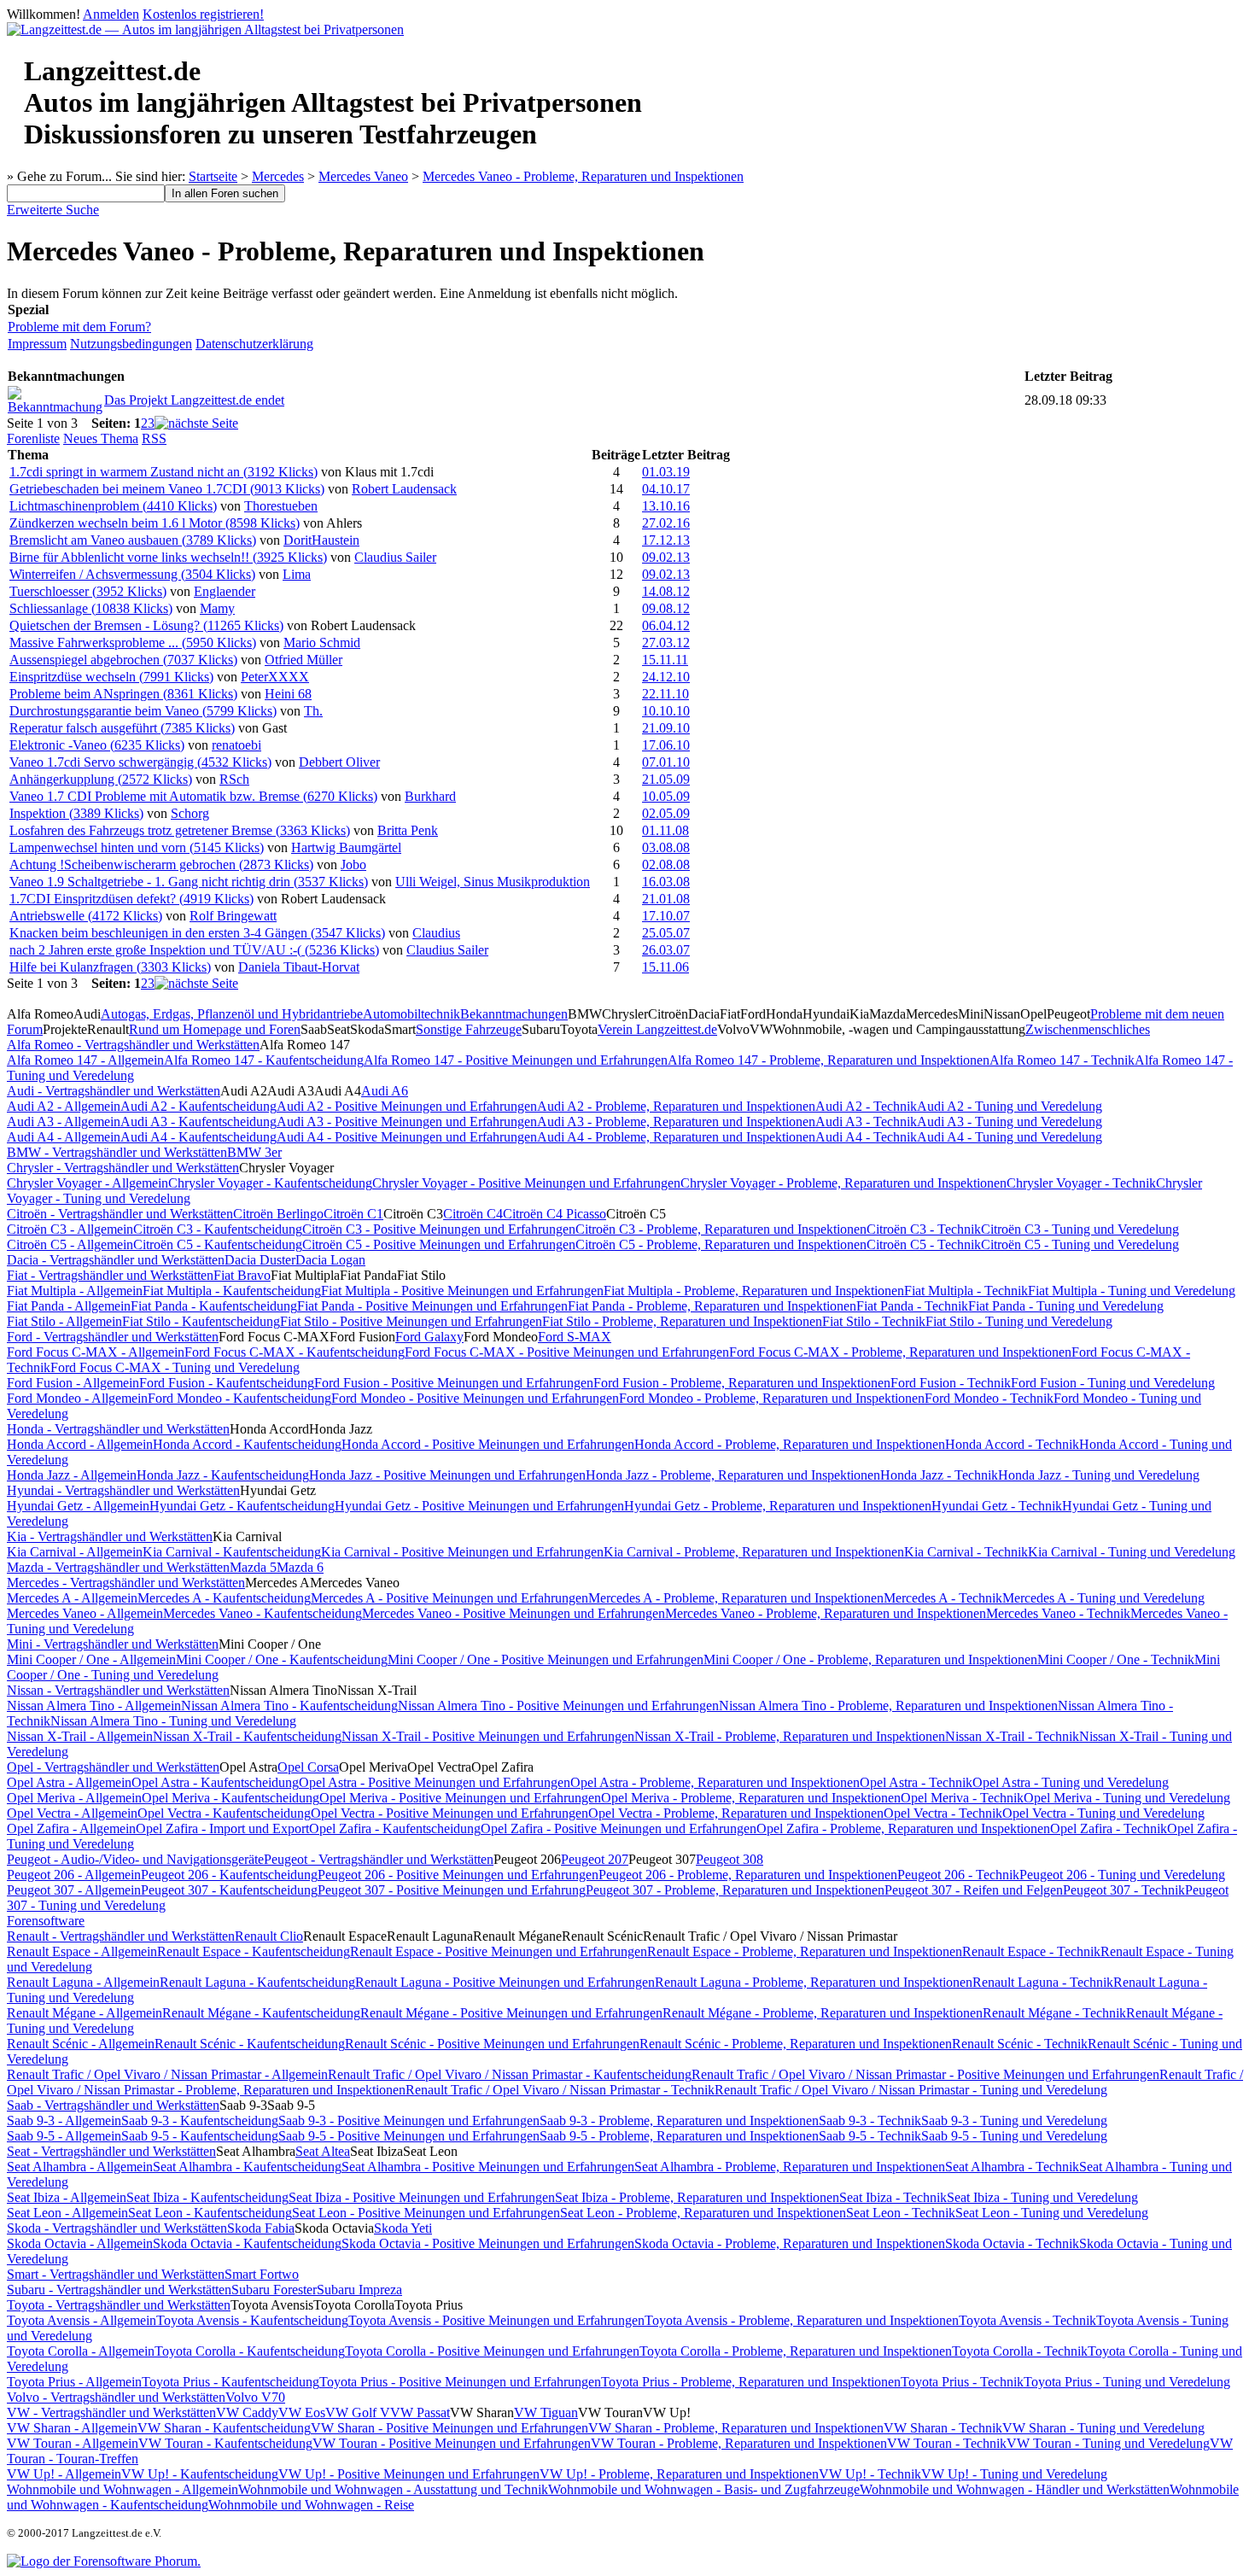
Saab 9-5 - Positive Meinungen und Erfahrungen (409, 2136)
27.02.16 (666, 523)
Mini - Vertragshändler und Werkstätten (113, 1644)
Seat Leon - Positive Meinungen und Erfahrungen (426, 2213)
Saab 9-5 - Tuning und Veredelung (1014, 2136)
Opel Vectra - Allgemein (72, 1813)
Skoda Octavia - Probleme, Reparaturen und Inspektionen (790, 2243)
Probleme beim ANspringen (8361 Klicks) (123, 694)
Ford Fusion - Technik (951, 1383)
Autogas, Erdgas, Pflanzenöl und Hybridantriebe (232, 1014)
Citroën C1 (353, 1214)
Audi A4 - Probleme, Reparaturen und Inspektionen (676, 1137)
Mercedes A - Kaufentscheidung (224, 1598)
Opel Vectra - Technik (943, 1813)
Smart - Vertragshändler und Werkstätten (116, 2274)
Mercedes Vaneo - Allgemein (85, 1613)
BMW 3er (254, 1152)
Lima (297, 574)
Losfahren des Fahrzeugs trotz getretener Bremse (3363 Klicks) (180, 830)
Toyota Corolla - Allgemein (81, 2351)
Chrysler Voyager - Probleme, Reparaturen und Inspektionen (843, 1183)
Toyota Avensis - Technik (1027, 2320)
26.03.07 (666, 950)
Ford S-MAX (575, 1337)
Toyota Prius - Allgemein (74, 2382)
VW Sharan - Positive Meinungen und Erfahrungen (449, 2428)
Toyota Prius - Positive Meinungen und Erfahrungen (460, 2382)
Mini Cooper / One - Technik (1116, 1659)
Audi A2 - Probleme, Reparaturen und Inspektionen (676, 1106)
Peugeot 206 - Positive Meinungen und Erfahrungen (458, 1875)
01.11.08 (665, 830)
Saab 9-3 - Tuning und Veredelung (1014, 2120)
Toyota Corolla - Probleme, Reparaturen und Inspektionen (796, 2351)
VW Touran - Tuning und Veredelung (1108, 2443)
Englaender (225, 591)
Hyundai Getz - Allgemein (78, 1506)
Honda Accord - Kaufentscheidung (247, 1444)
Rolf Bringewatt (233, 916)
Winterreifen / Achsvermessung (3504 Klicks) (132, 574)
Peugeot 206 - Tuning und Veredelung (1122, 1875)
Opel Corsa (308, 1767)
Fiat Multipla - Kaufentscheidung (232, 1291)
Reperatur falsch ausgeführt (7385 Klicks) (122, 728)
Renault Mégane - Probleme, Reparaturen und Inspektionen (823, 2013)
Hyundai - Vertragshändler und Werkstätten (123, 1490)
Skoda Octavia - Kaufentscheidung (247, 2243)
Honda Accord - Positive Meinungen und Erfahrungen (488, 1444)
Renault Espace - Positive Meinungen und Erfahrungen (499, 1951)
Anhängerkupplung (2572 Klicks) (101, 779)
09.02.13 (666, 557)
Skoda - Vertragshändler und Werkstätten (117, 2228)
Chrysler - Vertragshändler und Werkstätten (123, 1168)
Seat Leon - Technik (901, 2213)
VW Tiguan (546, 2412)
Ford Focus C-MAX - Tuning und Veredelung (175, 1367)
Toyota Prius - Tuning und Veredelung (1127, 2382)
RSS (154, 438)
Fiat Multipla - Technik (966, 1291)
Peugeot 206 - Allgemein (74, 1875)
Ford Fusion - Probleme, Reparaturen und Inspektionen (742, 1383)
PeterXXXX (275, 677)
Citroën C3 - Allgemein (70, 1229)
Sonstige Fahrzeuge (469, 1029)
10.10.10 (666, 711)
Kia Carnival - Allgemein (75, 1552)
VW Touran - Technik (947, 2443)
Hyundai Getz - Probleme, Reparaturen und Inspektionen (778, 1506)
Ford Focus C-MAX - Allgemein (96, 1352)
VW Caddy (247, 2412)
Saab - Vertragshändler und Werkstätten (113, 2105)
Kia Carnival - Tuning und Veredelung (1132, 1552)
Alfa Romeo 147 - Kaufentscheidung (264, 1060)
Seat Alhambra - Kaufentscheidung (247, 2167)
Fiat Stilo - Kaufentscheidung (201, 1321)
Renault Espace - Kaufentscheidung (254, 1951)
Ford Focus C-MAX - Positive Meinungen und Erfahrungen (567, 1352)
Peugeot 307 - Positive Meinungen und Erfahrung (452, 1890)
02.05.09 (666, 813)
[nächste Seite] (196, 423)
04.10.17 (666, 489)
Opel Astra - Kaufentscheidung (215, 1782)
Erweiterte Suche (53, 210)
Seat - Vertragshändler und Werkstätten (111, 2151)
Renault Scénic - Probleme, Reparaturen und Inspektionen (796, 2044)
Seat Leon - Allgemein (67, 2213)
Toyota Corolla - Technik (1020, 2351)
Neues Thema (101, 438)
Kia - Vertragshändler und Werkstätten (110, 1536)
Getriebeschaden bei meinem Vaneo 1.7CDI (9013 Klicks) (167, 489)
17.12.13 (666, 540)
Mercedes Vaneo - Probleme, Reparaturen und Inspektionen (583, 176)
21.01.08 (666, 899)
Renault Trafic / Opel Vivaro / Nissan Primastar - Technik (560, 2090)
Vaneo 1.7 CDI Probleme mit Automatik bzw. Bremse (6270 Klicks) (193, 796)
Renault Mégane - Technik (1054, 2013)
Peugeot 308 (730, 1859)
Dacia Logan (330, 1260)
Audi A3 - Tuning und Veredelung (1010, 1122)
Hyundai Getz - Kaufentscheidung (242, 1506)
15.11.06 (665, 967)
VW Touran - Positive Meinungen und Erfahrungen (452, 2443)
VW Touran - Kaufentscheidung (225, 2443)
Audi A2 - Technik (866, 1106)
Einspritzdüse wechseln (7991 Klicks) (111, 677)
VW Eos (302, 2412)
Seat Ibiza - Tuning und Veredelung (1042, 2197)
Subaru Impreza (359, 2290)
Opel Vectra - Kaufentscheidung (224, 1813)
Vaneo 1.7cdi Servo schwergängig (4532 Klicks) (140, 762)
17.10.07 (666, 916)
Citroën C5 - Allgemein (70, 1244)
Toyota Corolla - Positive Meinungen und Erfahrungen (492, 2351)
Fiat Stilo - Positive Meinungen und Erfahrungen (411, 1321)
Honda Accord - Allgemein (80, 1444)
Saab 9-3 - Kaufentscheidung (200, 2120)
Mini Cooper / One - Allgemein (91, 1659)
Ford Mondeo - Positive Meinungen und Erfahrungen (475, 1398)
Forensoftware (46, 1921)
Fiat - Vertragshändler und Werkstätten (110, 1275)
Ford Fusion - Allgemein (73, 1383)
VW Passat (420, 2412)
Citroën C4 (473, 1214)
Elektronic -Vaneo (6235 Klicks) (97, 745)
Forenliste (33, 438)
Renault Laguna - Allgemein (83, 1982)
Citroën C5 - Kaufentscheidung (218, 1244)
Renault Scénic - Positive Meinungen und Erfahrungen (492, 2044)
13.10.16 (666, 506)
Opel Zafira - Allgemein (71, 1828)
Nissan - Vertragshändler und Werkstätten (118, 1690)
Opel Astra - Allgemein (69, 1782)
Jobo (353, 865)
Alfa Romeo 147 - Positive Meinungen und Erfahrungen (516, 1060)
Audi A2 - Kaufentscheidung (198, 1106)
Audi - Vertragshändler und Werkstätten (114, 1091)
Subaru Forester (274, 2290)
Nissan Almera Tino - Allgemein (94, 1706)
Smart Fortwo (262, 2274)
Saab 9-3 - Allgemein (64, 2120)
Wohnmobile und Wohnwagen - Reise (311, 2505)
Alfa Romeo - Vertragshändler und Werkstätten (133, 1045)
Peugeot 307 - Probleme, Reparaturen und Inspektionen (735, 1890)
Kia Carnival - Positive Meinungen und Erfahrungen (462, 1552)
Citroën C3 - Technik (924, 1229)
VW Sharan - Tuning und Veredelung (1103, 2428)
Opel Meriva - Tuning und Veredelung (1127, 1798)
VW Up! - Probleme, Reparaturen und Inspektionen (679, 2474)
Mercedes (278, 176)
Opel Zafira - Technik (1109, 1828)
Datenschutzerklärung (254, 344)
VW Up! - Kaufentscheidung (200, 2474)
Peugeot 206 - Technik (958, 1875)
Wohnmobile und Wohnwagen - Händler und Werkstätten (1015, 2489)
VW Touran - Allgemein (73, 2443)
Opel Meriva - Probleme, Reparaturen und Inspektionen (751, 1798)
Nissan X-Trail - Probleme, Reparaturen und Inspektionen (790, 1736)
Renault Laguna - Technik (1043, 1982)
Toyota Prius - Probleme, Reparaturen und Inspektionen (751, 2382)
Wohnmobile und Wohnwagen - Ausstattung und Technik (393, 2489)
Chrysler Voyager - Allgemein (88, 1183)
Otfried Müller (304, 660)
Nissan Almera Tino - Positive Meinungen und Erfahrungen (558, 1706)
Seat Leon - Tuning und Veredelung (1052, 2213)
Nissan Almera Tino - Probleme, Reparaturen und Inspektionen (888, 1706)
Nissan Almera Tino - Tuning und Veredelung (173, 1721)
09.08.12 (666, 608)
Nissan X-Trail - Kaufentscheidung (247, 1736)
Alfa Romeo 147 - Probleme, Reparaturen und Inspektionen (829, 1060)
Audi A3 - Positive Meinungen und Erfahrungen (407, 1122)
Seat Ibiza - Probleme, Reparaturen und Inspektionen (697, 2197)
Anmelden (111, 14)
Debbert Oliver (339, 762)
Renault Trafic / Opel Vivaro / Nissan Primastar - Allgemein (167, 2074)
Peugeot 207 (595, 1859)
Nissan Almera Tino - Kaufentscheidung (289, 1706)
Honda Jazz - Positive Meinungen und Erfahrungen (447, 1475)
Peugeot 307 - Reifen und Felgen (974, 1890)
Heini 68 (288, 694)
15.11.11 (665, 660)
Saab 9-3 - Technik (870, 2120)
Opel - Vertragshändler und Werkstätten (113, 1767)
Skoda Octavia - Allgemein (80, 2243)
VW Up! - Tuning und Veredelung (1014, 2474)
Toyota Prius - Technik (962, 2382)
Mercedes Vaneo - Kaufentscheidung (263, 1613)
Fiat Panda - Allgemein (69, 1306)
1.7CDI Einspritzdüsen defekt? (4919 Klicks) (131, 899)
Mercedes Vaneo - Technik (1058, 1613)
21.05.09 (666, 779)
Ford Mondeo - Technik (989, 1398)
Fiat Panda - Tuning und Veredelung (1066, 1306)
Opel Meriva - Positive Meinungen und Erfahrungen (460, 1798)
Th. (313, 711)
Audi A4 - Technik (866, 1137)
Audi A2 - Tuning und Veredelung (1010, 1106)
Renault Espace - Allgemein (82, 1951)
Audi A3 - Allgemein (64, 1122)
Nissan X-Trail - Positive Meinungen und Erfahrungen (488, 1736)
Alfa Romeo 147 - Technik (1062, 1060)
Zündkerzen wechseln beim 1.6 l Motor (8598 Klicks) (155, 523)
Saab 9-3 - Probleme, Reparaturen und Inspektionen (679, 2120)
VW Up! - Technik (870, 2474)
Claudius (436, 933)
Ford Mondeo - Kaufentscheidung (239, 1398)
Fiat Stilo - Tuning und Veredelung (1019, 1321)
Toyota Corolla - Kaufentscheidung (250, 2351)
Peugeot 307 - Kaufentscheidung (229, 1890)
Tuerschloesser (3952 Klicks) (88, 591)
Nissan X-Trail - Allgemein (80, 1736)
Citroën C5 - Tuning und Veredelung (1080, 1244)
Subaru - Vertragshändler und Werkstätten (119, 2290)
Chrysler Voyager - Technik (1081, 1183)
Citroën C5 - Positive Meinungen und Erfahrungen (439, 1244)
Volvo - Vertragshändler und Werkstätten (116, 2397)
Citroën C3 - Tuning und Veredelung (1080, 1229)
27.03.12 (666, 643)
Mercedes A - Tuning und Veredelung (1103, 1598)
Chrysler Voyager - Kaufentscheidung (270, 1183)
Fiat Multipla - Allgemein (75, 1291)
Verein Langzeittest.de (657, 1029)
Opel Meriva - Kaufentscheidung (231, 1798)
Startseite (213, 176)
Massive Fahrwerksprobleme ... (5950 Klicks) (133, 643)
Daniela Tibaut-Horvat (299, 967)
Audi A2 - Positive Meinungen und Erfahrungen (407, 1106)
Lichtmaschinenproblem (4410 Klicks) (113, 506)
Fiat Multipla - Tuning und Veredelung (1132, 1291)
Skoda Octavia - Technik (1012, 2243)
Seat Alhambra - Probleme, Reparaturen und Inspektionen (790, 2167)
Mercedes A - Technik (943, 1598)
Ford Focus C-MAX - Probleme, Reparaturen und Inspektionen (900, 1352)
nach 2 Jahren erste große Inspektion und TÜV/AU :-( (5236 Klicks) (194, 950)
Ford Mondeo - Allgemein (77, 1398)
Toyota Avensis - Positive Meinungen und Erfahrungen (496, 2320)
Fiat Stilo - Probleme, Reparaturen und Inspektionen (682, 1321)
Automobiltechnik (412, 1014)
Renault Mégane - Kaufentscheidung (261, 2013)
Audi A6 (385, 1091)
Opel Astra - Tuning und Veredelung (1071, 1782)
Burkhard (430, 796)
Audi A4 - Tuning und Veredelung (1010, 1137)
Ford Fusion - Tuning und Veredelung (1113, 1383)
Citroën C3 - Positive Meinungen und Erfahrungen (439, 1229)
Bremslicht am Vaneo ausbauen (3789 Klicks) (133, 540)
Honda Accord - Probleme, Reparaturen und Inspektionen (790, 1444)
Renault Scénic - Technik (1020, 2044)
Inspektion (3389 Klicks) (76, 813)
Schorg (190, 813)
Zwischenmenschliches (1088, 1029)
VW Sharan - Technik (943, 2428)
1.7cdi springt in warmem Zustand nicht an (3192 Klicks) (163, 472)
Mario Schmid (322, 643)
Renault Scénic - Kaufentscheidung (250, 2044)
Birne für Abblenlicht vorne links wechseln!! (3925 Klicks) (168, 557)
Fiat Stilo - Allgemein (64, 1321)
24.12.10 (666, 677)
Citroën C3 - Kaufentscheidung (218, 1229)
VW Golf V (358, 2412)
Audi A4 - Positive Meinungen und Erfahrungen (407, 1137)
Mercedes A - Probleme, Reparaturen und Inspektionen (736, 1598)
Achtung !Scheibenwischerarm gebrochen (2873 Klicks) (161, 865)
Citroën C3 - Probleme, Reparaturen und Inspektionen (721, 1229)
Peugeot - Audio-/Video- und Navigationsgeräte (135, 1859)
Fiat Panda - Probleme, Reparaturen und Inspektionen (712, 1306)
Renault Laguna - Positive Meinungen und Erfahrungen (505, 1982)
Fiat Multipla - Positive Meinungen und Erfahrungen (462, 1291)
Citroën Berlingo (278, 1214)
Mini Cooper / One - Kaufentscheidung (282, 1659)
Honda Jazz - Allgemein (72, 1475)
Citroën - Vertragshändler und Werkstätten (120, 1214)
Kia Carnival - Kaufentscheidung (232, 1552)
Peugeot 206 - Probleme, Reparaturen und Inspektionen (748, 1875)
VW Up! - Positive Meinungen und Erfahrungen (409, 2474)
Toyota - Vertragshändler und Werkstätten (119, 2305)
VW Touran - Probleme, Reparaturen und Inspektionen (739, 2443)
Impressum (37, 344)
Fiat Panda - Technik (912, 1306)
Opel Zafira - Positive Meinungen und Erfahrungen (619, 1828)
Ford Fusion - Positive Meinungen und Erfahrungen (454, 1383)
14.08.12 (666, 591)
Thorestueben (281, 506)
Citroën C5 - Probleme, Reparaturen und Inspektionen (721, 1244)
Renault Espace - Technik (1031, 1951)
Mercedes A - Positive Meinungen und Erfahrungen (449, 1598)
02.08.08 (666, 865)
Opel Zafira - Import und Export (222, 1828)
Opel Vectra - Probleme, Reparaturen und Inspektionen (736, 1813)
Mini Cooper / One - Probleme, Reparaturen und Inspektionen (870, 1659)
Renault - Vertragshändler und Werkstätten (121, 1936)
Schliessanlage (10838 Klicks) (91, 608)
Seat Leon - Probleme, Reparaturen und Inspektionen (703, 2213)
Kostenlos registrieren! (203, 14)
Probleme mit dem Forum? (79, 327)
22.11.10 (665, 694)
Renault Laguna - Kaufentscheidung (257, 1982)
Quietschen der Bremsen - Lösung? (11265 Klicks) (146, 625)
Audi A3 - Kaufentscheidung (198, 1122)
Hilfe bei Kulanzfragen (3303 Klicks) (110, 967)
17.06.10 (666, 745)
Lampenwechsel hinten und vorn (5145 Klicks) (137, 847)
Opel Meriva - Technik (962, 1798)
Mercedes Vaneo (363, 176)
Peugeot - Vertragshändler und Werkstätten (379, 1859)
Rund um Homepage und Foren (215, 1029)
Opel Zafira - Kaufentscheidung (395, 1828)
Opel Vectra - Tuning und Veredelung (1103, 1813)
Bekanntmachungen (514, 1014)
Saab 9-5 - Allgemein (64, 2136)
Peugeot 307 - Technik (1124, 1890)
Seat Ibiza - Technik (893, 2197)
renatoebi (236, 745)
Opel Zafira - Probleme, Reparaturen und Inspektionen (903, 1828)
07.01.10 (666, 762)
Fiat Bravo (242, 1275)
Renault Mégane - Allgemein (85, 2013)
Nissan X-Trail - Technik (1012, 1736)
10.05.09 (666, 796)
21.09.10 (666, 728)
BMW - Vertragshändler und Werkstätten (117, 1152)
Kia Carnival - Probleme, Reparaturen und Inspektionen (754, 1552)
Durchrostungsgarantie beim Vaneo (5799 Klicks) (143, 711)
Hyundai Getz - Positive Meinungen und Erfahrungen (479, 1506)
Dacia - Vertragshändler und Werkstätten (116, 1260)
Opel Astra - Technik (916, 1782)
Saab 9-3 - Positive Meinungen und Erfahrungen (409, 2120)
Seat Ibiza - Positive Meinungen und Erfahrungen (422, 2197)
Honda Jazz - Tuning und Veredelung (1099, 1475)
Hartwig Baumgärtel (346, 847)
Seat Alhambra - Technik (1012, 2167)
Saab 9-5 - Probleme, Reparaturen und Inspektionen (679, 2136)
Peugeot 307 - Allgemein (74, 1890)
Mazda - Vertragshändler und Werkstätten (118, 1567)
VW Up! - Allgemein (64, 2474)
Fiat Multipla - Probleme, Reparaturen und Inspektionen (754, 1291)
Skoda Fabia (261, 2228)
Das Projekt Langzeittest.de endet (194, 400)
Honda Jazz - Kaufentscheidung (223, 1475)
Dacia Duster (260, 1260)
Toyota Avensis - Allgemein (82, 2320)
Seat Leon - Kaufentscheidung (210, 2213)
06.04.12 (666, 625)
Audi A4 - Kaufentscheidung (198, 1137)
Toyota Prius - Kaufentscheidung (231, 2382)
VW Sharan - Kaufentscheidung (224, 2428)
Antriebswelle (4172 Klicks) (86, 916)
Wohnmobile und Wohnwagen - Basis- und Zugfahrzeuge (704, 2489)
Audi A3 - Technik (866, 1122)
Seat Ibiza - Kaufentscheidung (207, 2197)
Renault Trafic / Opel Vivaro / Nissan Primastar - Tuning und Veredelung (911, 2090)
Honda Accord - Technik (1012, 1444)
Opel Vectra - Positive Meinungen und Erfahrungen (449, 1813)
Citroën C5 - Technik (924, 1244)
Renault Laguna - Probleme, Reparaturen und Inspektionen (814, 1982)
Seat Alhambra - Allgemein (80, 2167)
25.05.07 (666, 933)
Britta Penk (408, 830)
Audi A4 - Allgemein (64, 1137)
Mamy (217, 608)
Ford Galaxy (429, 1337)
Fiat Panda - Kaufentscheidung (214, 1306)
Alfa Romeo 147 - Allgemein (85, 1060)
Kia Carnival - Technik (966, 1552)
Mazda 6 (300, 1567)
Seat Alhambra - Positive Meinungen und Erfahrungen (488, 2167)
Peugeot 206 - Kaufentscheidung (229, 1875)
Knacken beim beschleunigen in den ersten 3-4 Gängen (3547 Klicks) (197, 933)
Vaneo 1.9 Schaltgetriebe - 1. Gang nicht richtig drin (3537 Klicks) (189, 882)
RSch (234, 779)
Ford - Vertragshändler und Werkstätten (113, 1337)
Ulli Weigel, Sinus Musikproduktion (493, 882)
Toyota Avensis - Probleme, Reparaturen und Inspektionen (802, 2320)
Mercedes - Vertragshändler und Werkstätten (126, 1583)
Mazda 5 (253, 1567)
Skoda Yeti (403, 2228)
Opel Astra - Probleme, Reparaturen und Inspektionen (715, 1782)
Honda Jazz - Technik (939, 1475)
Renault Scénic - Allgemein (81, 2044)
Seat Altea (323, 2151)
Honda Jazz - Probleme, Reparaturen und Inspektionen (733, 1475)
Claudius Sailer (395, 557)
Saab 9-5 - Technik (870, 2136)
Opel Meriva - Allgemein (74, 1798)
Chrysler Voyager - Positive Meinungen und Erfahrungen (526, 1183)
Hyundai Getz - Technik (997, 1506)
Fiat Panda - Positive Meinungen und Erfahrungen (432, 1306)
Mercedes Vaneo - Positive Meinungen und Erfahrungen (514, 1613)
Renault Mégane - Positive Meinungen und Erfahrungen (511, 2013)
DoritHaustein (321, 540)
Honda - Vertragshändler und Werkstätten (118, 1429)
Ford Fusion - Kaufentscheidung (227, 1383)
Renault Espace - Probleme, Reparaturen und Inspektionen (805, 1951)
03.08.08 (666, 847)
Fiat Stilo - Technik (874, 1321)
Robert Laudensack (404, 489)
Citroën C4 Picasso (555, 1214)
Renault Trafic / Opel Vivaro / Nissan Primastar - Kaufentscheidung (510, 2074)
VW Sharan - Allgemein (72, 2428)
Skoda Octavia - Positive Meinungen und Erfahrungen (488, 2243)
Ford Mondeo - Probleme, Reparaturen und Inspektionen (772, 1398)
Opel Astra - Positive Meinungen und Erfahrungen (435, 1782)
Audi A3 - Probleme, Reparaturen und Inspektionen (676, 1122)
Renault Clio (269, 1936)
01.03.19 (666, 472)
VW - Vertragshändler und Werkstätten (111, 2412)
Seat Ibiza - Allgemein (67, 2197)
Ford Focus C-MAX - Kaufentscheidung (295, 1352)
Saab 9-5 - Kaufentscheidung (200, 2136)
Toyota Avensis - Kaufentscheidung (252, 2320)
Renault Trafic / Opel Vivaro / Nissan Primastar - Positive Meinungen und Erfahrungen (925, 2074)
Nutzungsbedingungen (131, 344)
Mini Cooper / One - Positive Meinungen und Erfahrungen (546, 1659)
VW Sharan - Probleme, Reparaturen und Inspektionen (736, 2428)
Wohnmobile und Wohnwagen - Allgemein (123, 2489)
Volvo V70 (255, 2397)
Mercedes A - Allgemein (72, 1598)
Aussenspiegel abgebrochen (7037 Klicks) (123, 660)
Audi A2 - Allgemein (64, 1106)
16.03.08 (666, 882)
